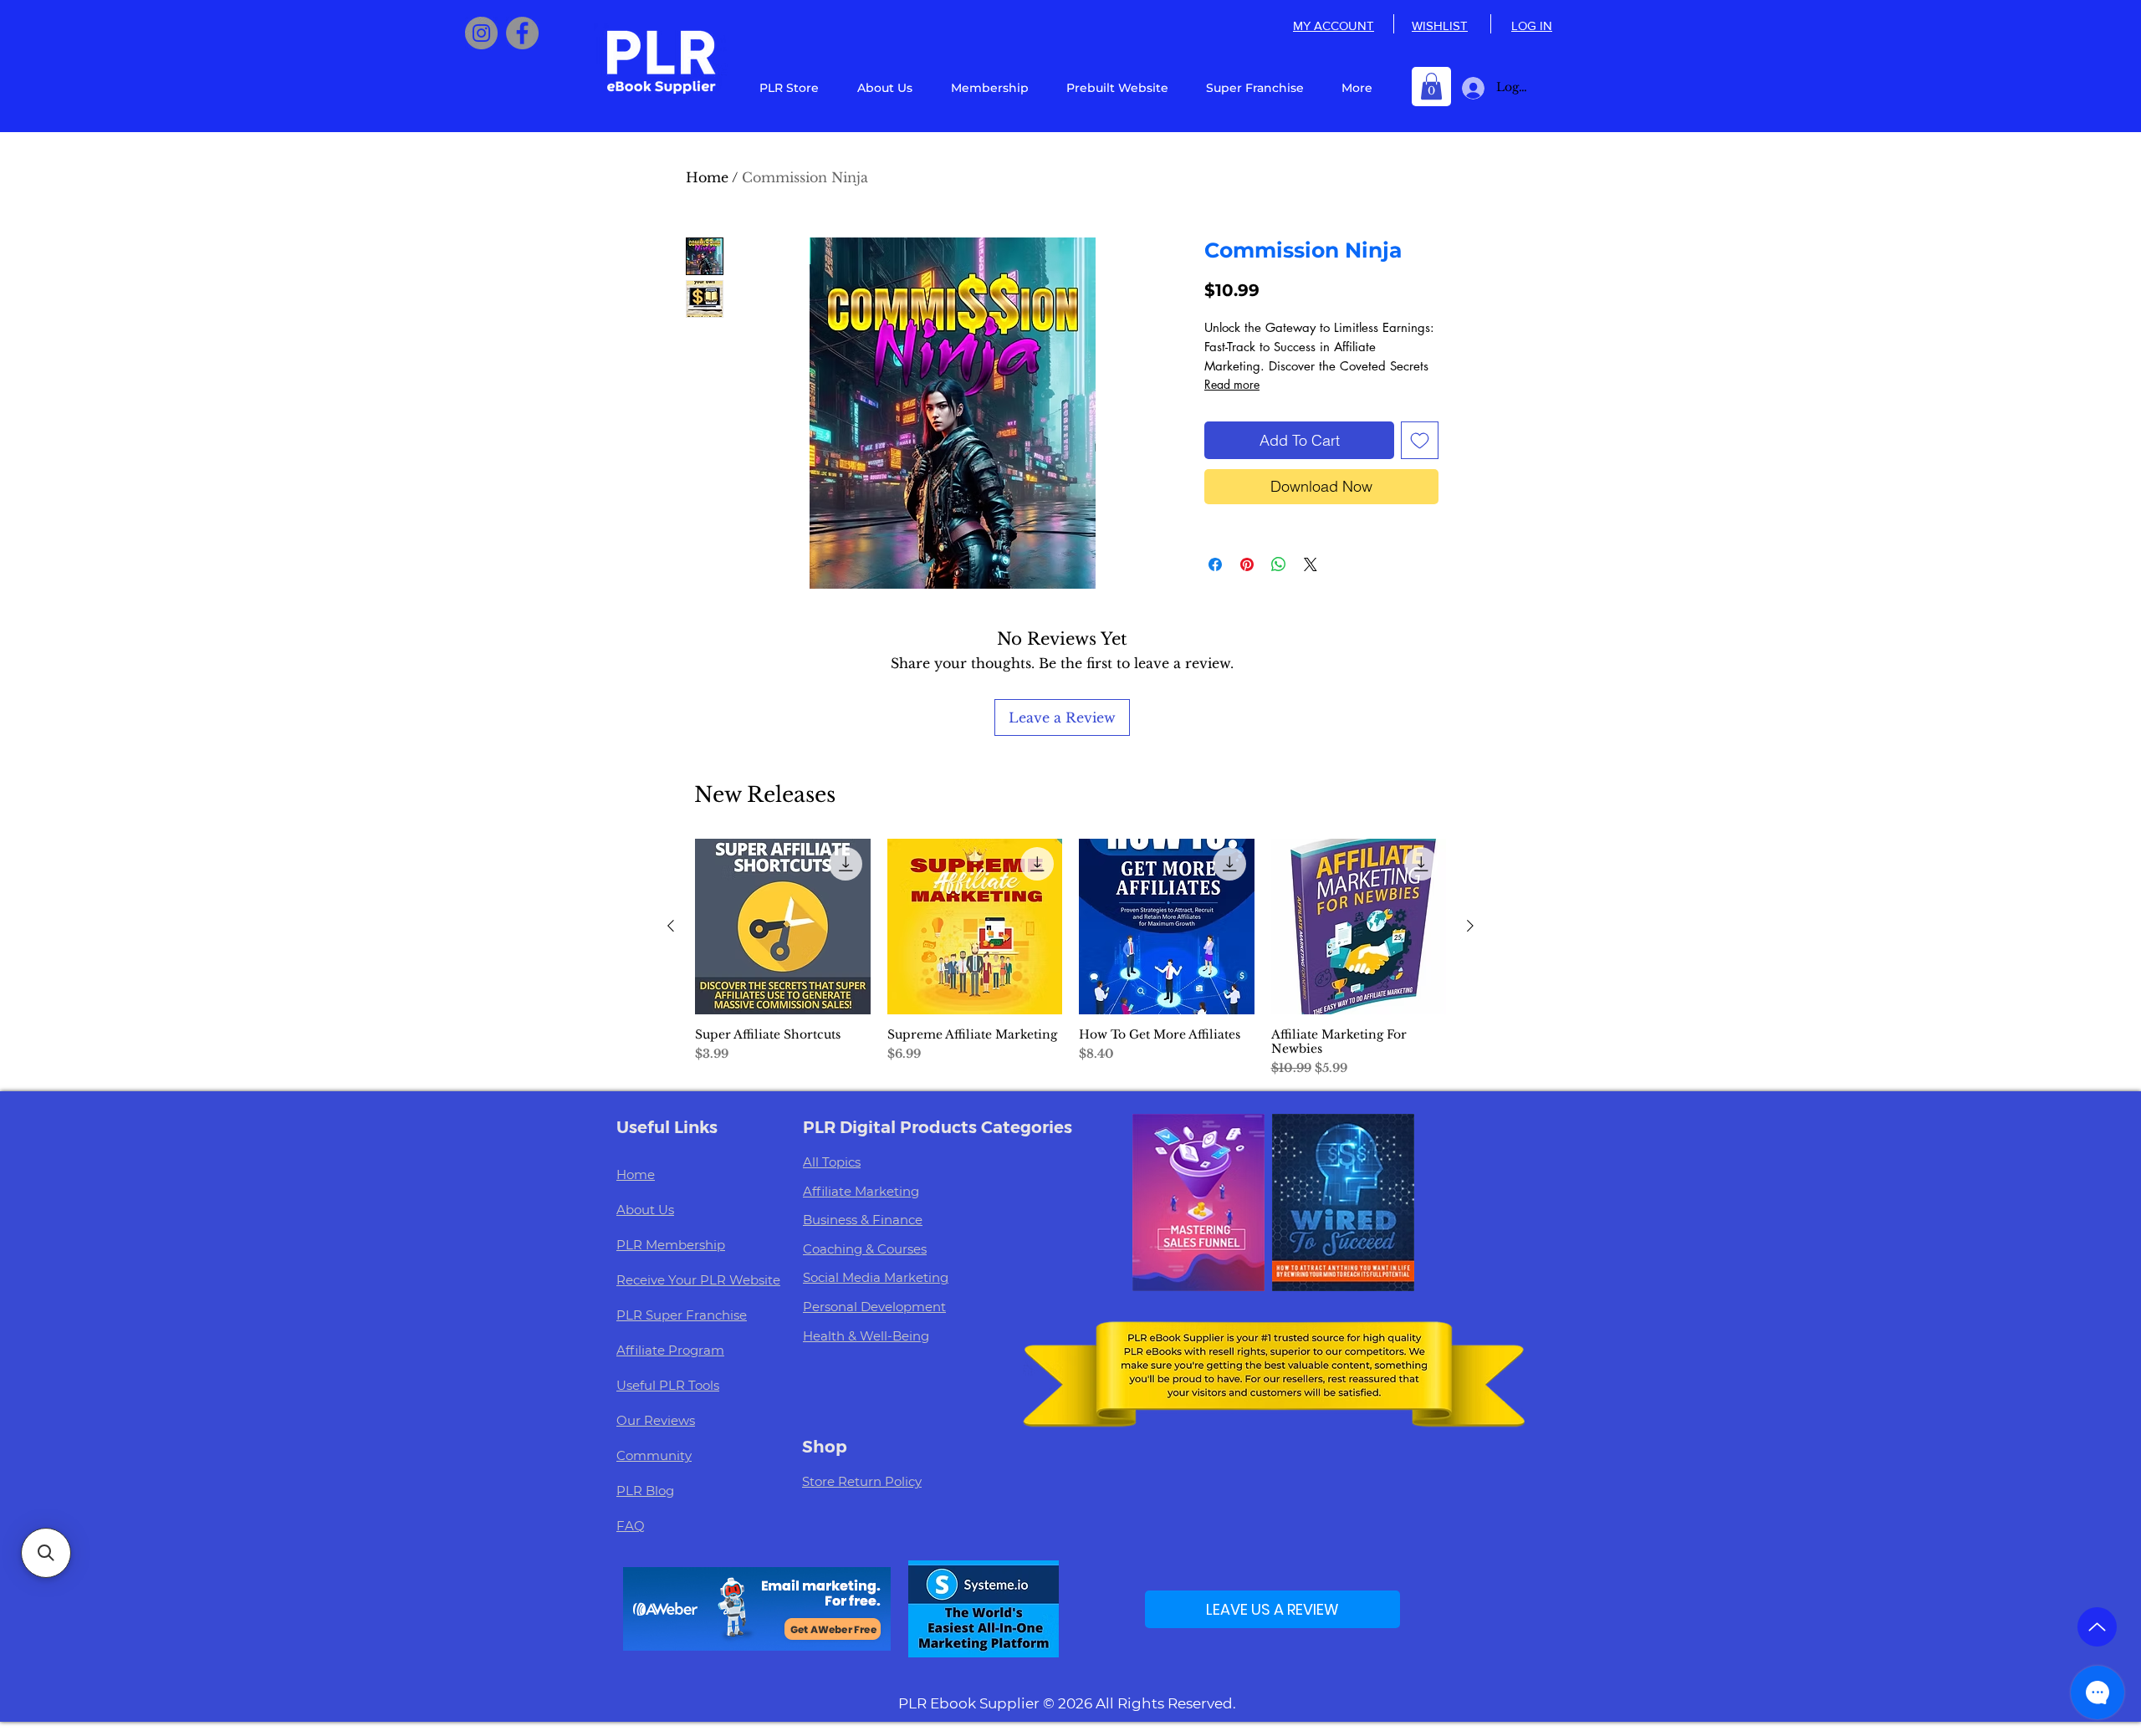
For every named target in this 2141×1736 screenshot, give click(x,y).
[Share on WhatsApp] (1279, 564)
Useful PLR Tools (668, 1385)
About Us (645, 1210)
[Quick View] (783, 927)
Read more (1232, 384)
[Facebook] (522, 33)
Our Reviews (656, 1420)
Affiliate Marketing (861, 1191)
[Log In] (1470, 88)
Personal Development (874, 1307)
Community (654, 1455)
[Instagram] (481, 33)
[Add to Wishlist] (1420, 440)
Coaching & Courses (865, 1249)
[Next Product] (1470, 926)
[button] (1431, 86)
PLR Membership (671, 1245)
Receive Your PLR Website (698, 1280)
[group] (1070, 958)
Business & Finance (863, 1220)
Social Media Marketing (876, 1277)
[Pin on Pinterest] (1247, 564)
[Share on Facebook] (1215, 564)
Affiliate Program (670, 1350)
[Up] (2097, 1627)
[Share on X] (1311, 564)
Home (707, 177)
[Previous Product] (671, 926)
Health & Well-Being (866, 1336)
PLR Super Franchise (682, 1315)
